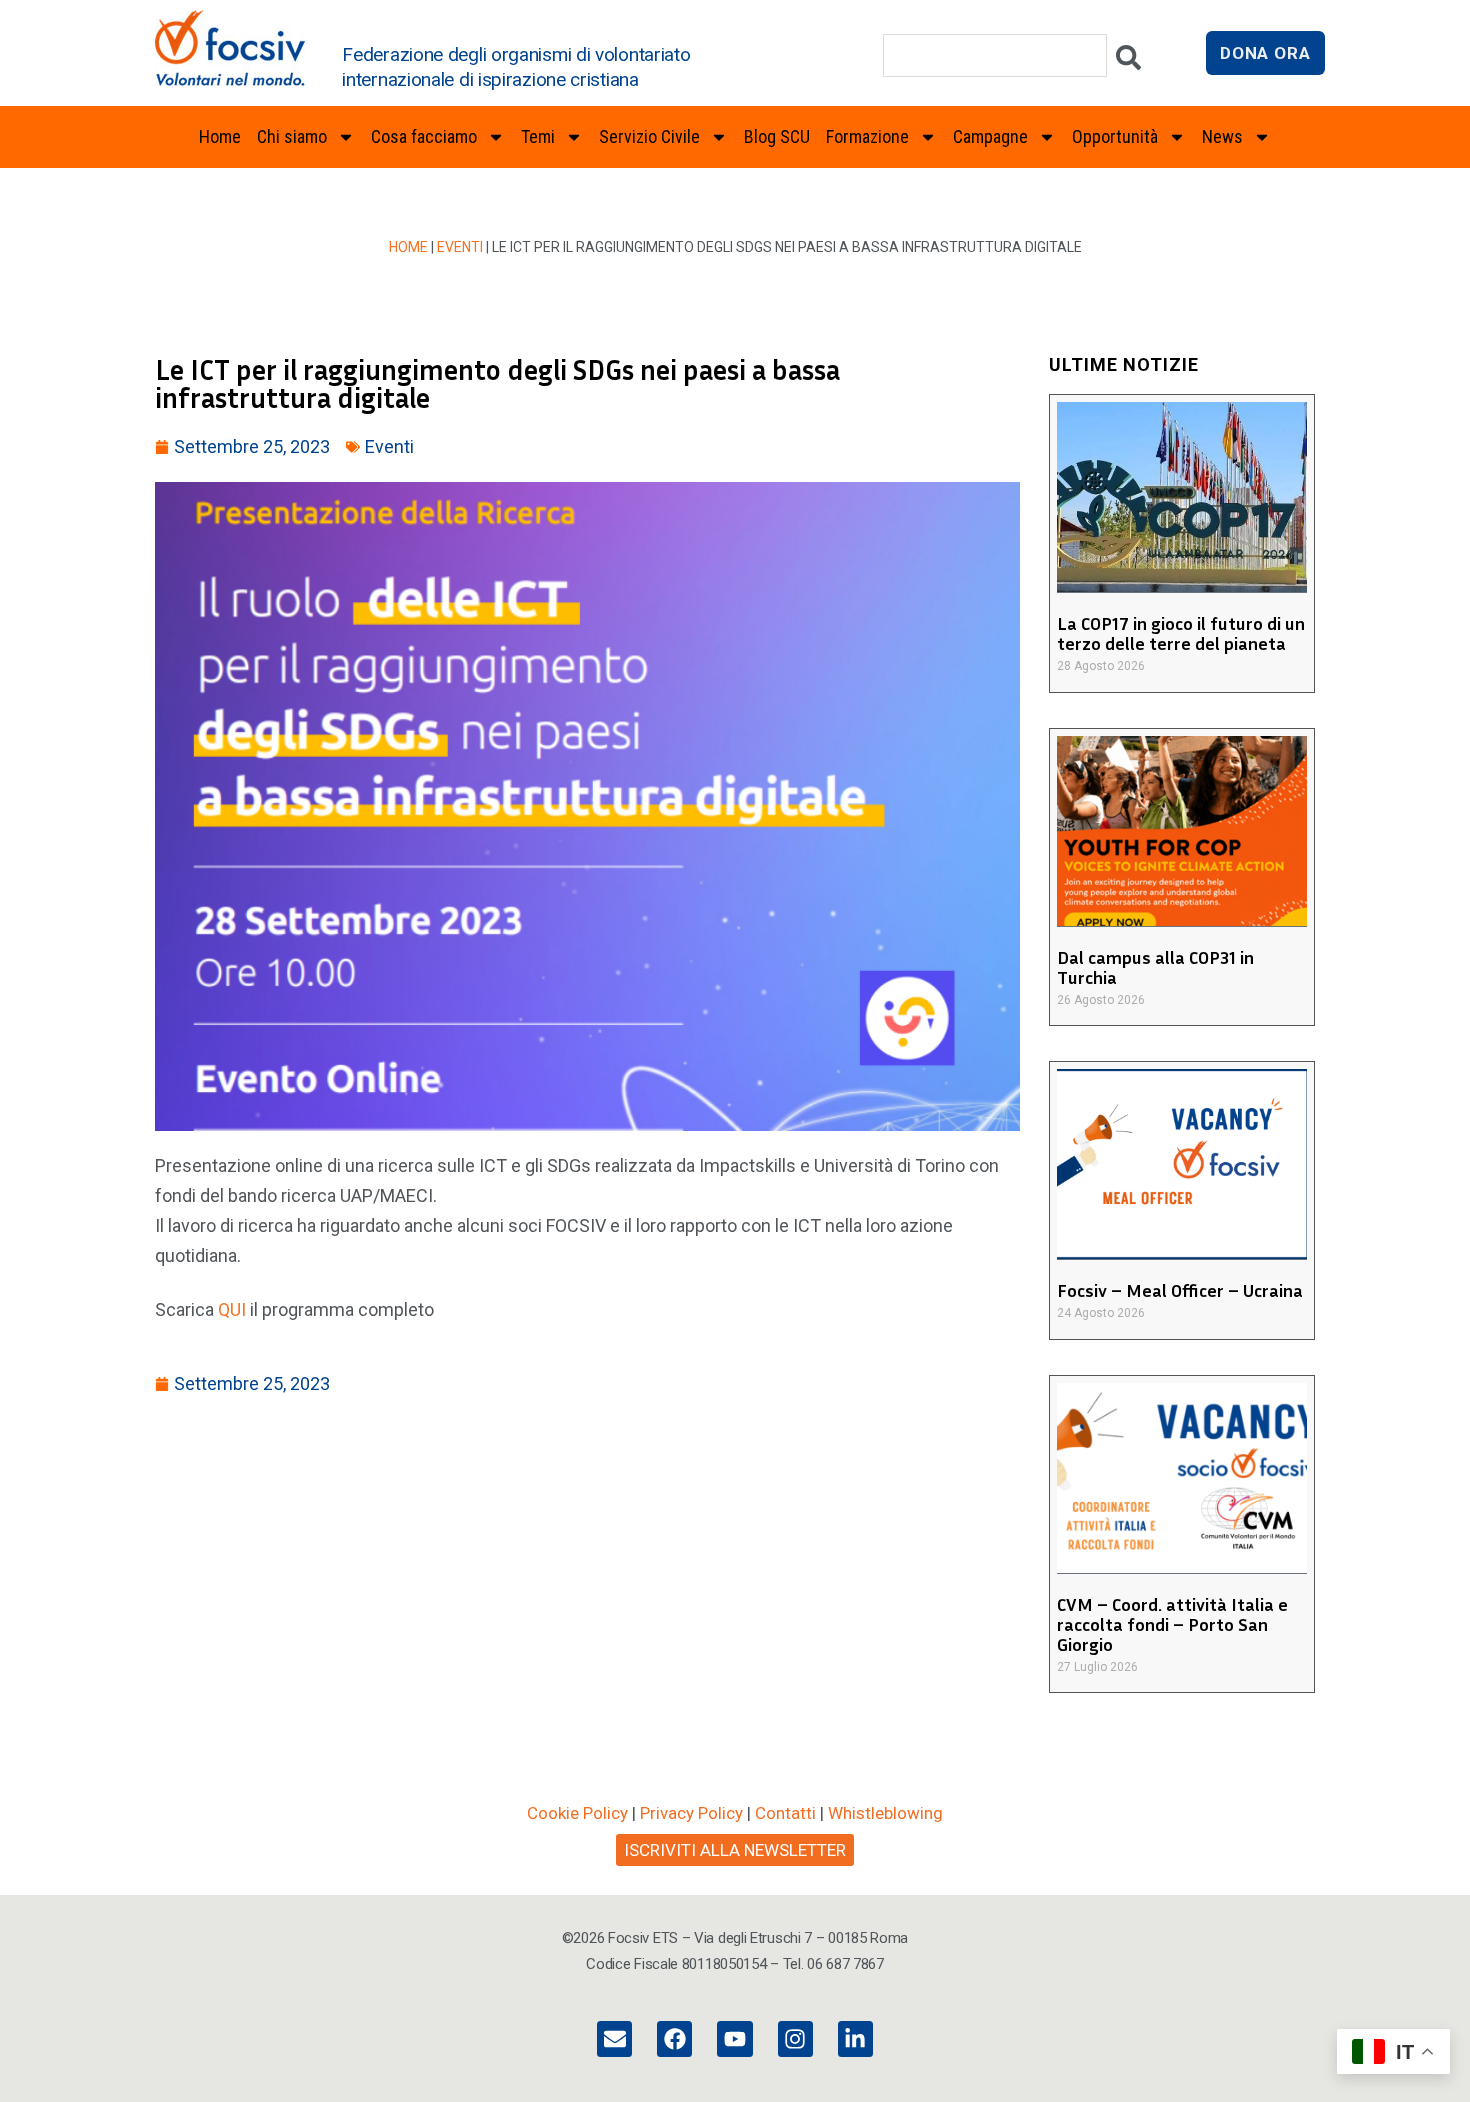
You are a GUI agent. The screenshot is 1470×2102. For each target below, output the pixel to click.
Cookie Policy (577, 1813)
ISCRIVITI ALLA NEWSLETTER (735, 1850)
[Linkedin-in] (855, 2038)
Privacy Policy (691, 1813)
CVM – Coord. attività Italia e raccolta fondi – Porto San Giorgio (1172, 1624)
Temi (538, 136)
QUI (232, 1309)
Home (220, 136)
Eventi (460, 247)
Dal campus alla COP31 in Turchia (1155, 967)
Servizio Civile (649, 136)
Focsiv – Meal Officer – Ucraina (1180, 1290)
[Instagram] (795, 2038)
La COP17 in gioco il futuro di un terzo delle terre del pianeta (1181, 633)
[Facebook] (674, 2038)
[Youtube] (734, 2038)
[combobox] (995, 55)
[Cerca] (1128, 62)
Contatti (785, 1813)
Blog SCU (777, 136)
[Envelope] (614, 2038)
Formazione (867, 136)
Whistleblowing (885, 1813)
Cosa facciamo (424, 136)
